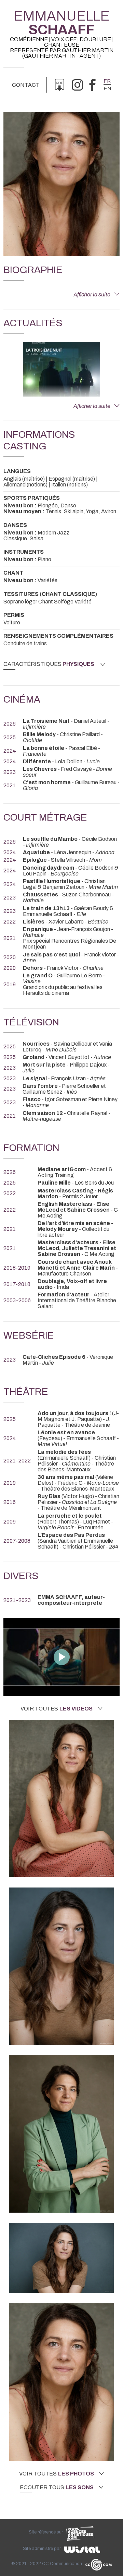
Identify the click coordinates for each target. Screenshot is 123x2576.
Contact (26, 85)
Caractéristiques (49, 664)
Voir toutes (57, 1709)
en (107, 89)
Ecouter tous (57, 2487)
